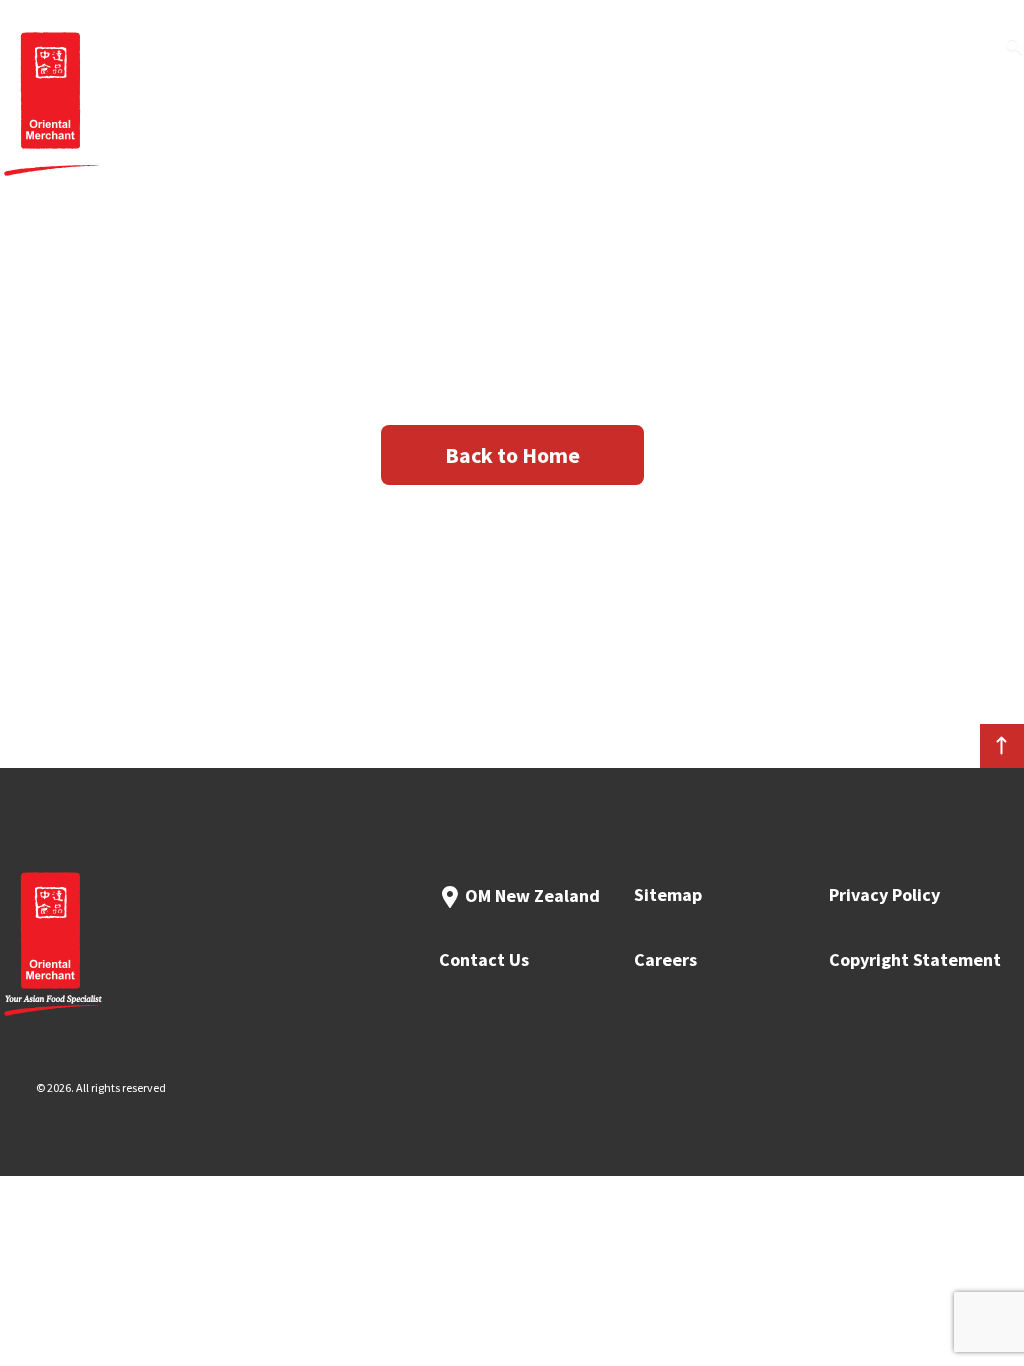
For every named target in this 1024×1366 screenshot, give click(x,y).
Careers (665, 959)
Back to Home (512, 455)
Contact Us (484, 959)
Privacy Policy (884, 894)
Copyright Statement (915, 959)
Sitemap (668, 894)
